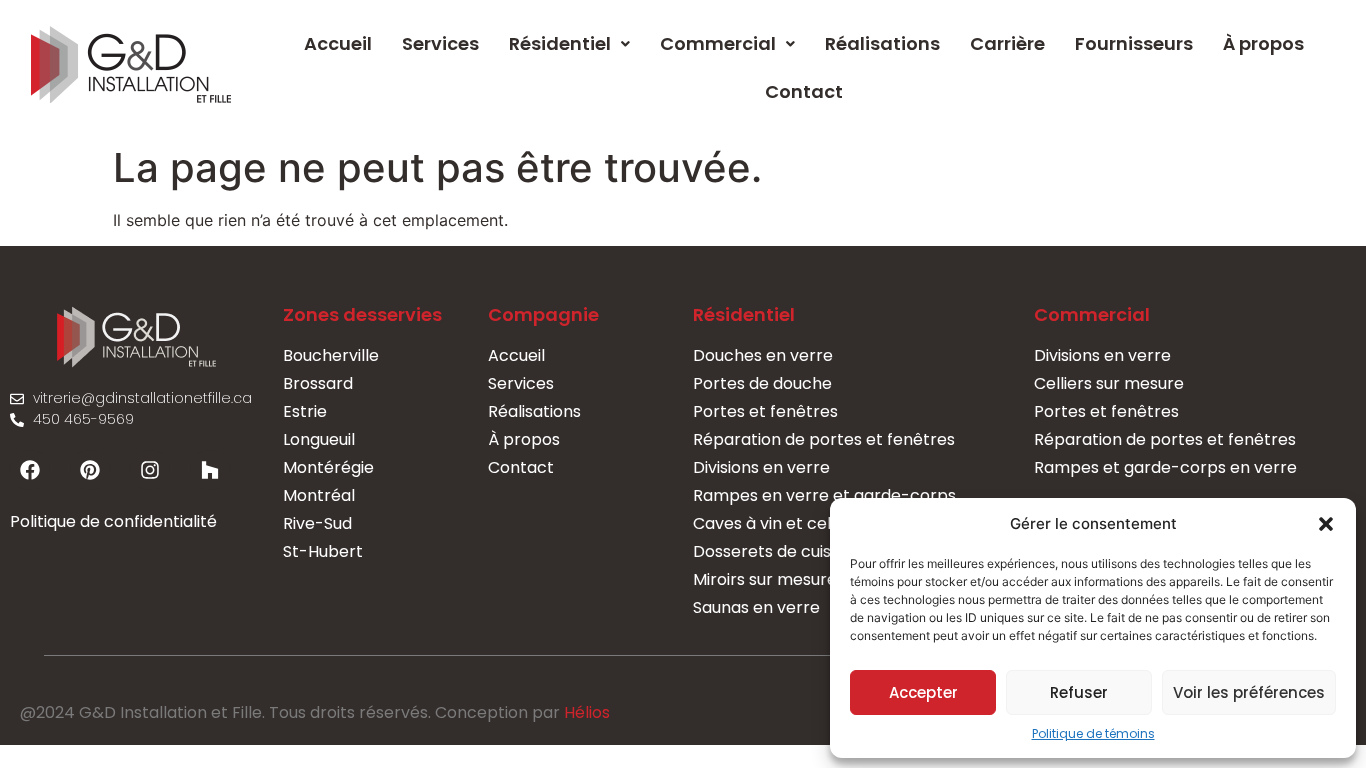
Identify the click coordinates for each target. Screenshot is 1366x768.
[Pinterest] (90, 470)
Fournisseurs (1134, 43)
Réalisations (882, 43)
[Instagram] (150, 470)
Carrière (1007, 43)
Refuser (1079, 692)
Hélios (587, 712)
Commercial (718, 43)
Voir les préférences (1249, 692)
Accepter (923, 692)
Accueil (338, 43)
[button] (1326, 524)
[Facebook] (30, 470)
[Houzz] (210, 470)
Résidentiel (560, 43)
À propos (1263, 43)
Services (440, 43)
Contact (804, 91)
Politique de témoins (1093, 733)
